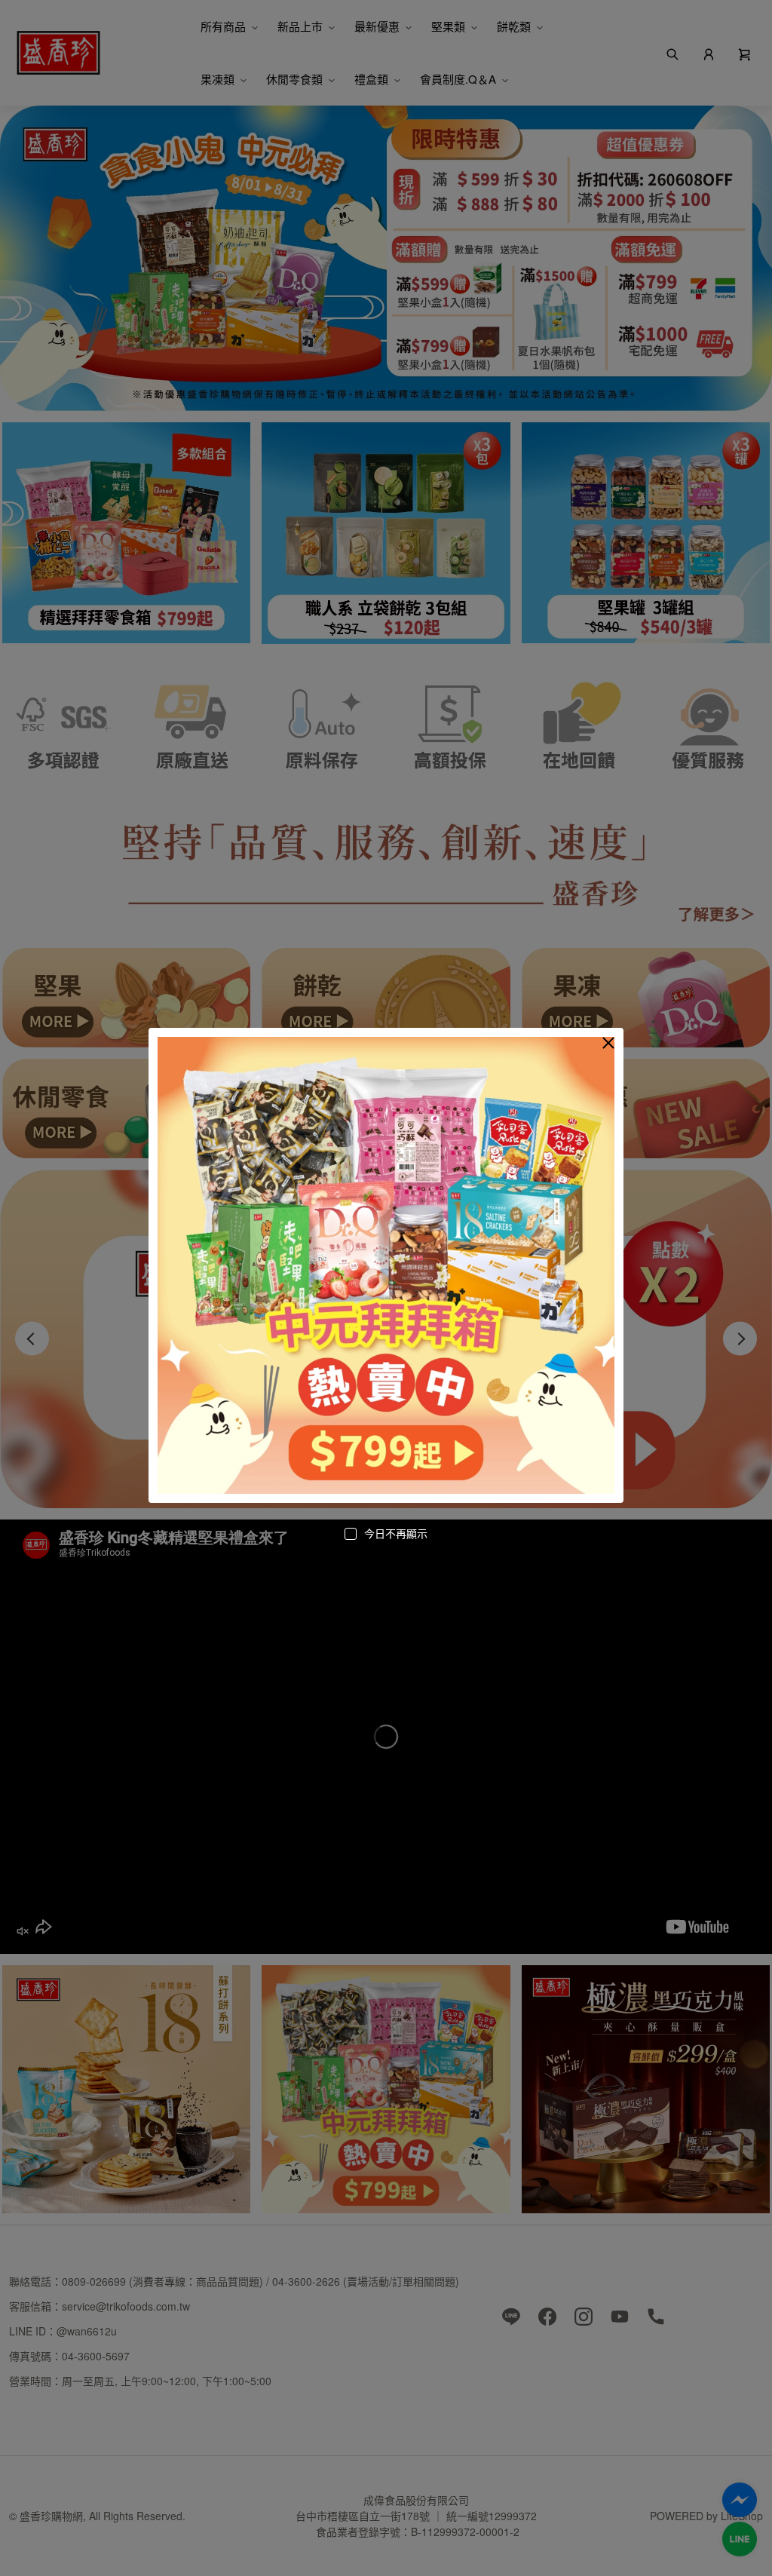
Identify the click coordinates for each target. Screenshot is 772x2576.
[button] (608, 1043)
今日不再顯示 (396, 1533)
